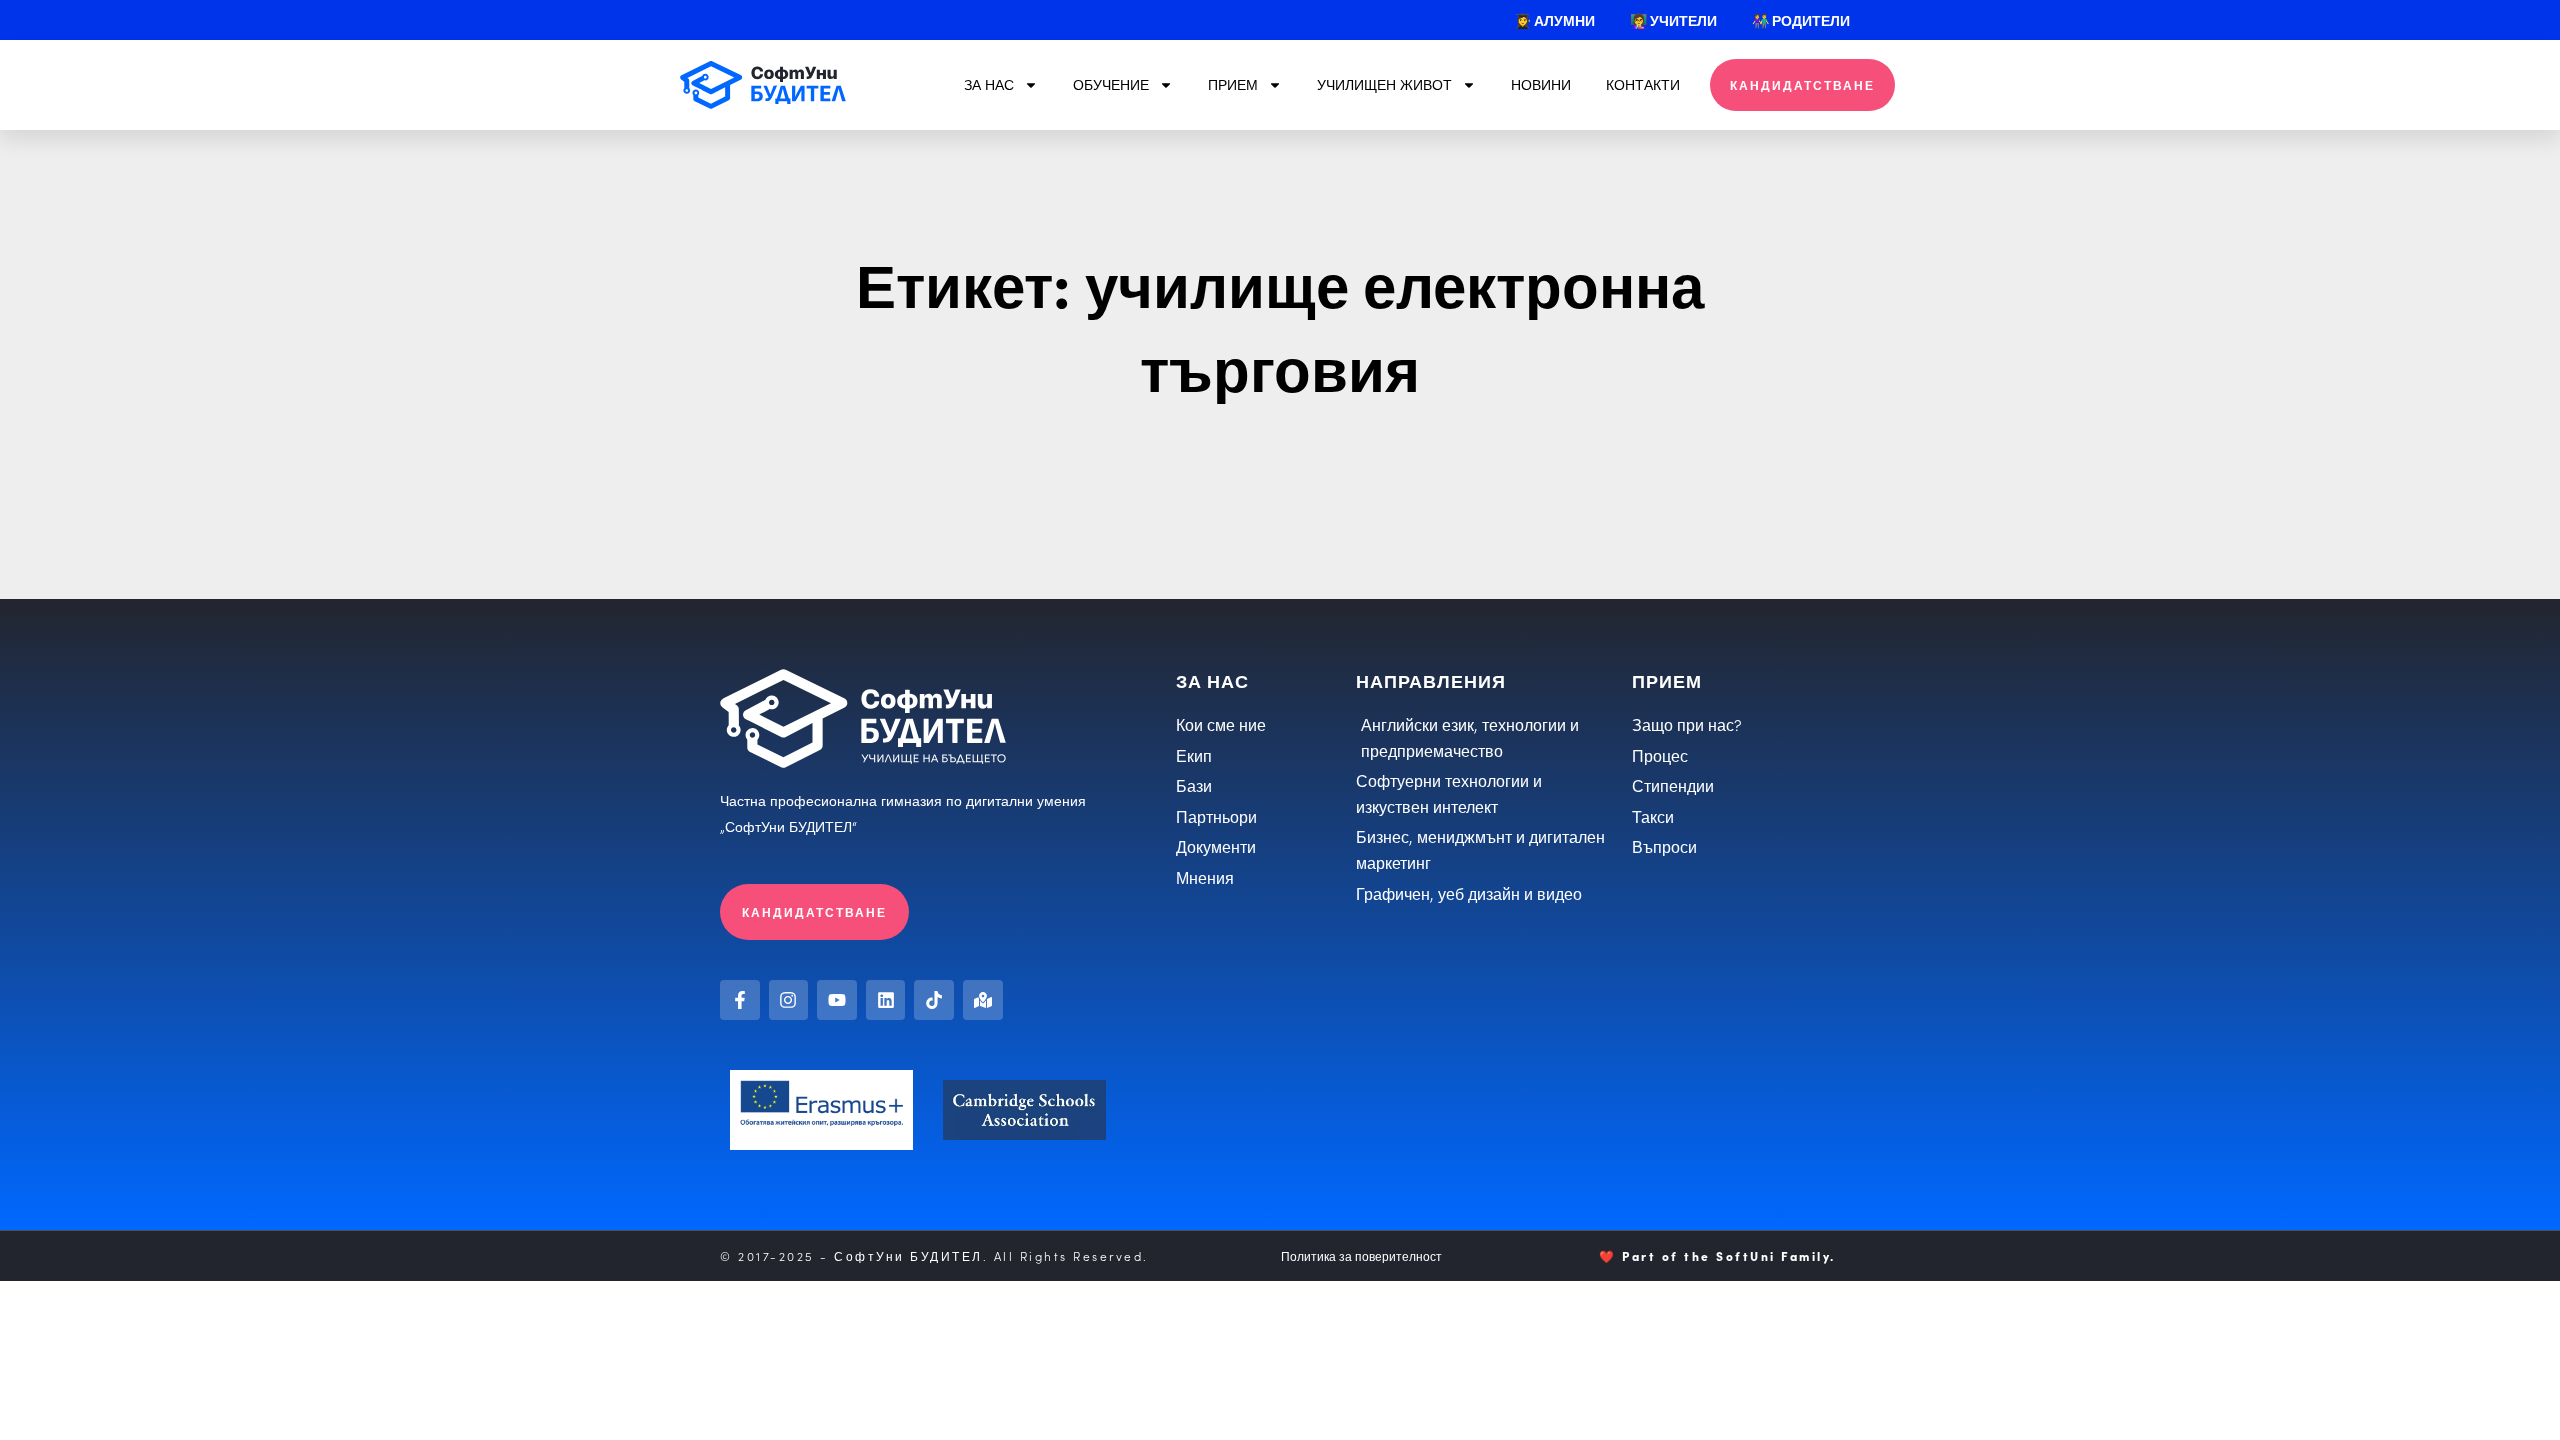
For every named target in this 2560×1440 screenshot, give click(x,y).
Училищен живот (1384, 84)
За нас (989, 84)
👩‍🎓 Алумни (1554, 20)
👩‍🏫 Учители (1673, 20)
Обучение (1111, 84)
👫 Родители (1801, 20)
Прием (1233, 84)
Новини (1541, 84)
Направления (1431, 680)
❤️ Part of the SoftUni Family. (1717, 1255)
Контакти (1643, 84)
